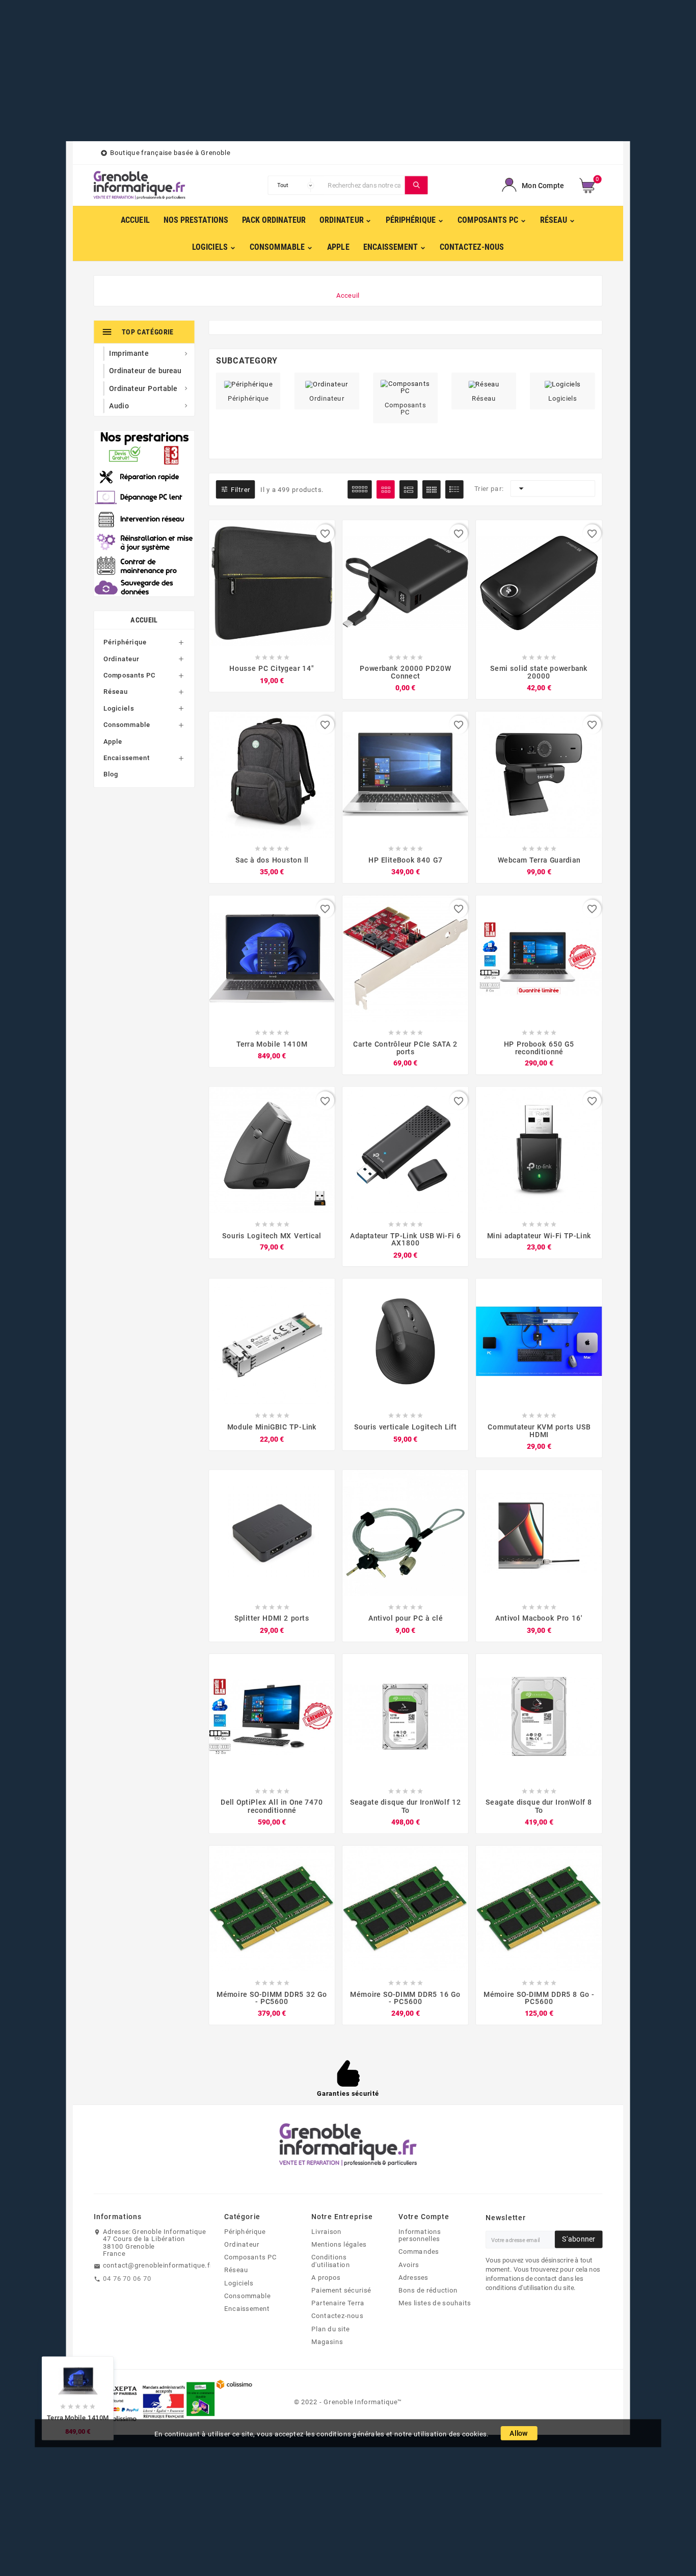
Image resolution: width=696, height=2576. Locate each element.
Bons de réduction (428, 2290)
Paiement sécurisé (341, 2290)
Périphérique (125, 642)
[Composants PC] (406, 386)
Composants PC (130, 675)
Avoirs (409, 2265)
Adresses (413, 2277)
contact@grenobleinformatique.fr (158, 2266)
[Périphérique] (248, 383)
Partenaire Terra (338, 2303)
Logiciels (119, 708)
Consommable (127, 724)
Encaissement (127, 758)
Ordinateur (122, 659)
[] (417, 186)
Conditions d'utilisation (331, 2261)
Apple (113, 741)
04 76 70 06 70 (127, 2278)
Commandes (419, 2252)
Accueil (144, 620)
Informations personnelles (420, 2235)
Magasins (327, 2341)
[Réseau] (484, 383)
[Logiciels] (563, 383)
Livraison (326, 2231)
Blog (111, 774)
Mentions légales (339, 2244)
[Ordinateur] (327, 383)
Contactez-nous (337, 2316)
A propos (326, 2277)
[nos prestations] (144, 513)
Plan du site (331, 2329)
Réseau (116, 692)
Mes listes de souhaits (435, 2303)
